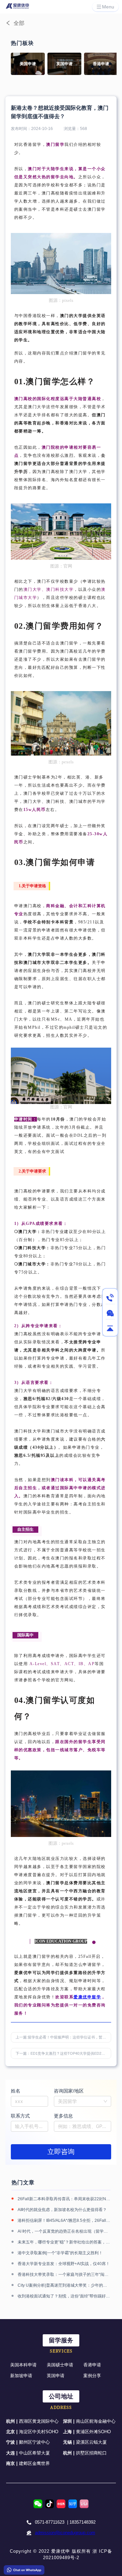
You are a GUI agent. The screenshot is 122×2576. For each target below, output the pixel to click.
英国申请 (56, 2376)
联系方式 (20, 2116)
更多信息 (63, 2116)
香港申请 (92, 2365)
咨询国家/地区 (69, 2091)
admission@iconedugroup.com (65, 2533)
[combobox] (83, 2101)
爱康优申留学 (87, 1997)
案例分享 (92, 2376)
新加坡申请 (21, 2376)
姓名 (16, 2091)
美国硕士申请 (60, 2365)
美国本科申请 (23, 2365)
